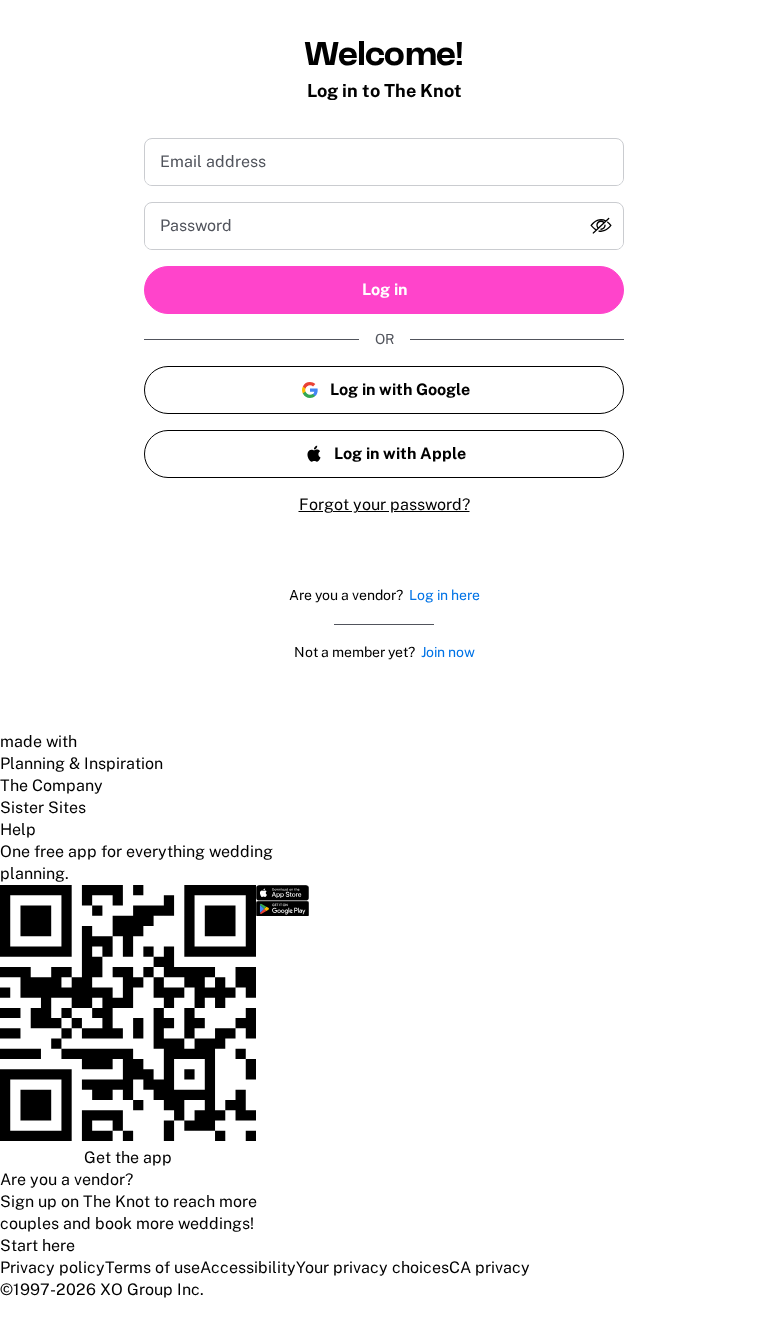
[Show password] (601, 226)
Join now (448, 652)
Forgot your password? (384, 504)
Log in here (444, 595)
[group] (384, 226)
